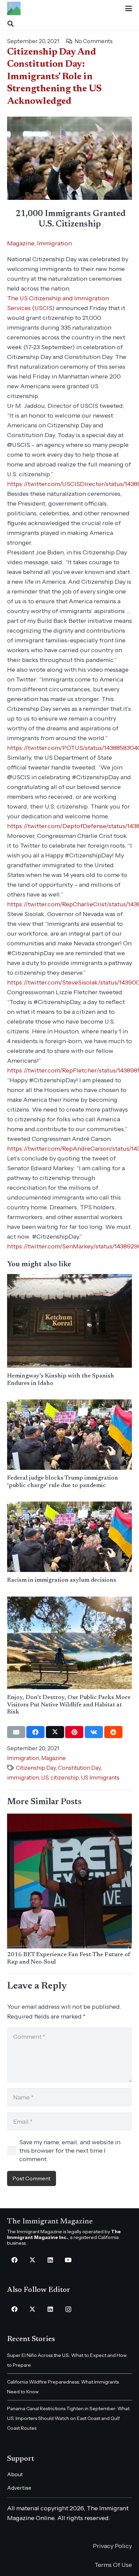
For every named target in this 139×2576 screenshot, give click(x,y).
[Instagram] (68, 2309)
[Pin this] (74, 1732)
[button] (129, 8)
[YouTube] (68, 2260)
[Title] (14, 8)
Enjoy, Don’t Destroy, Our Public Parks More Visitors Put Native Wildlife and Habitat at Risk (69, 1705)
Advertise (19, 2488)
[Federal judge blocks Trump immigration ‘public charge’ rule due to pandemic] (70, 1435)
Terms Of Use (113, 2565)
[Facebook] (15, 2260)
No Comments (94, 41)
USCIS (43, 308)
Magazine (21, 243)
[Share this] (35, 1732)
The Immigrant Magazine (50, 2222)
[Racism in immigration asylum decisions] (70, 1537)
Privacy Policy (112, 2546)
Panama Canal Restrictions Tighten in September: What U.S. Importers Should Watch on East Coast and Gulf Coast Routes (68, 2418)
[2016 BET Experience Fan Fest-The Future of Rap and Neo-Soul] (70, 1881)
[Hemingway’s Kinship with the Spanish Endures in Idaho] (70, 1321)
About (15, 2474)
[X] (33, 2260)
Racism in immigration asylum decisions (62, 1580)
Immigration (54, 243)
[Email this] (16, 1732)
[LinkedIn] (50, 2260)
